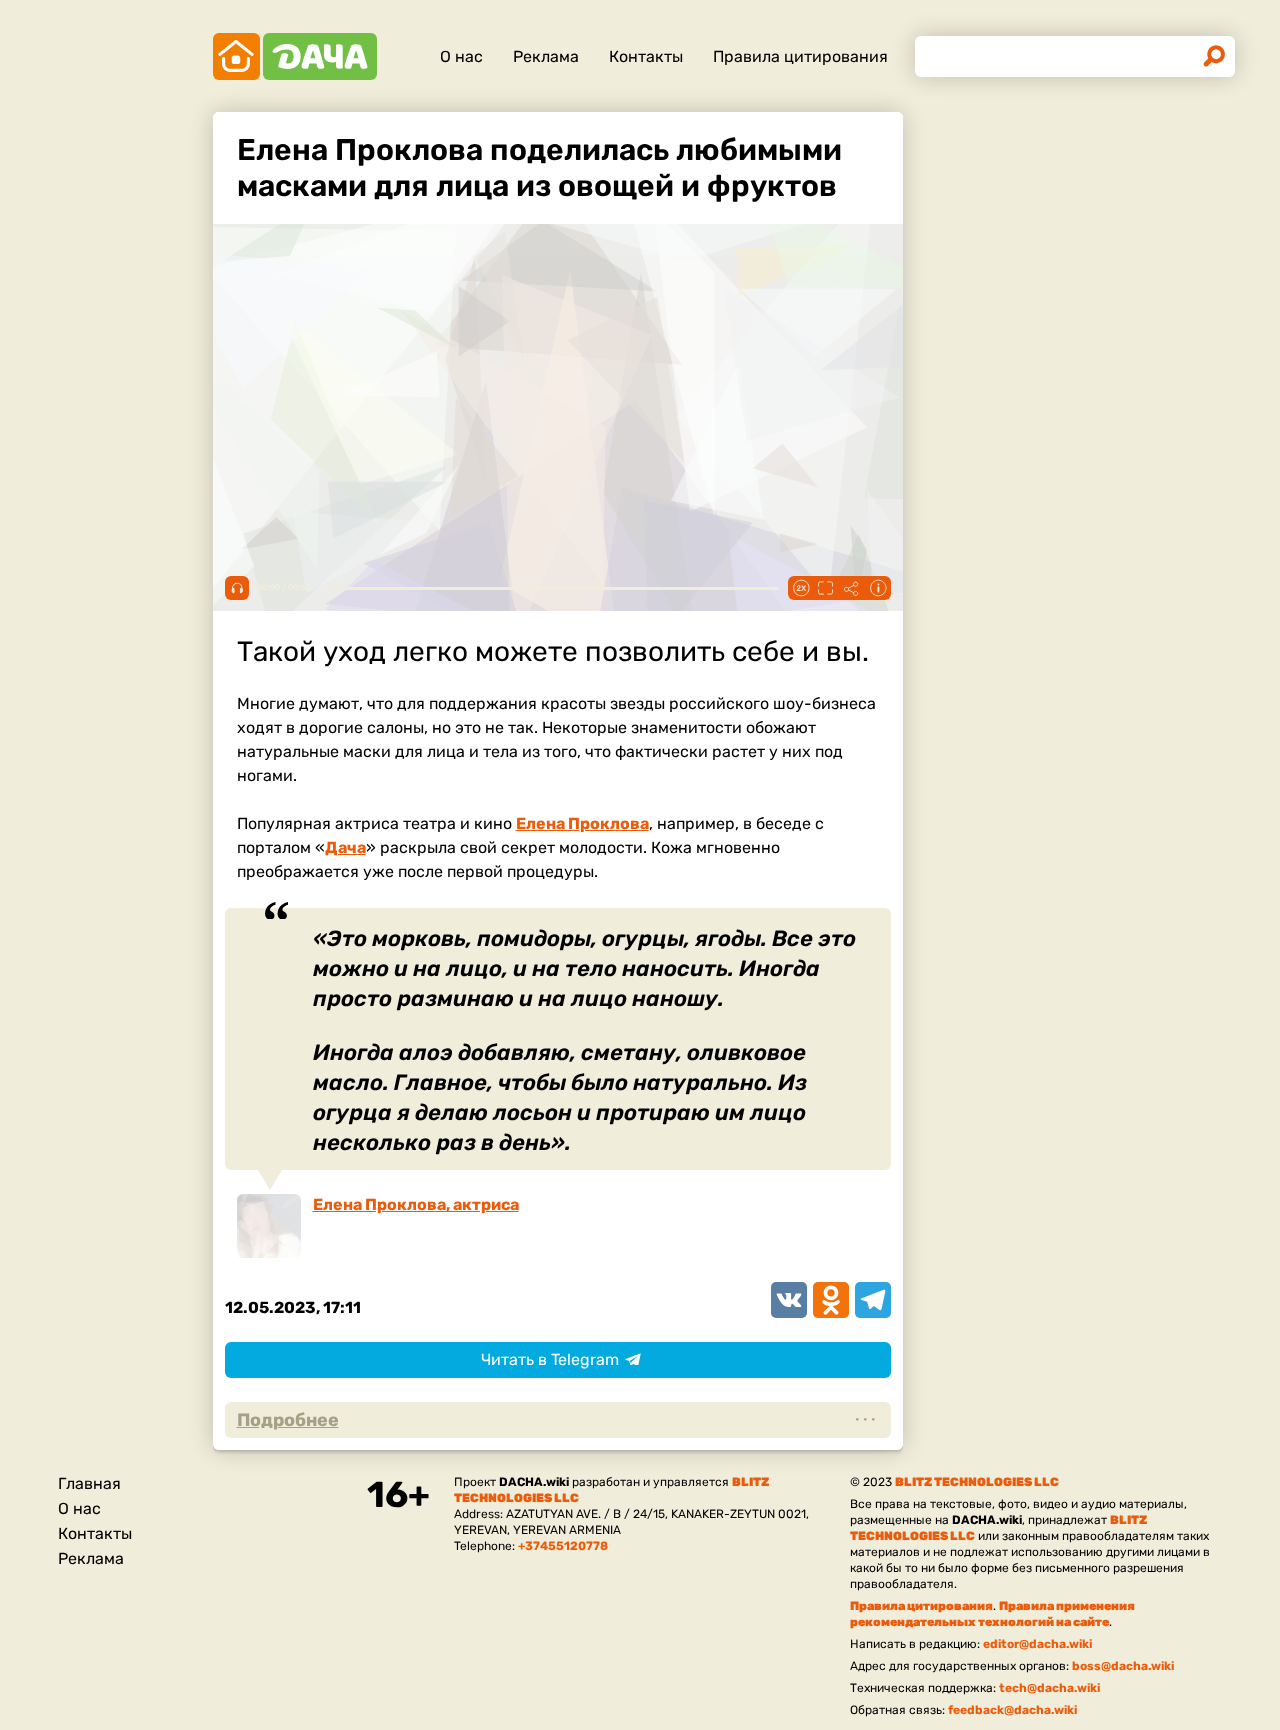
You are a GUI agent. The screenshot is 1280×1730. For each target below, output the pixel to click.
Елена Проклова (582, 823)
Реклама (546, 56)
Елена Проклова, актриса (416, 1204)
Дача (345, 847)
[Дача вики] (295, 56)
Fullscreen (826, 588)
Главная (89, 1483)
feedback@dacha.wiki (1012, 1710)
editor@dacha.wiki (1037, 1644)
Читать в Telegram (550, 1359)
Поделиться (852, 588)
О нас (461, 56)
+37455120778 (563, 1546)
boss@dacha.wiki (1123, 1666)
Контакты (646, 56)
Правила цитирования (800, 56)
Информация (878, 588)
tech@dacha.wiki (1049, 1688)
